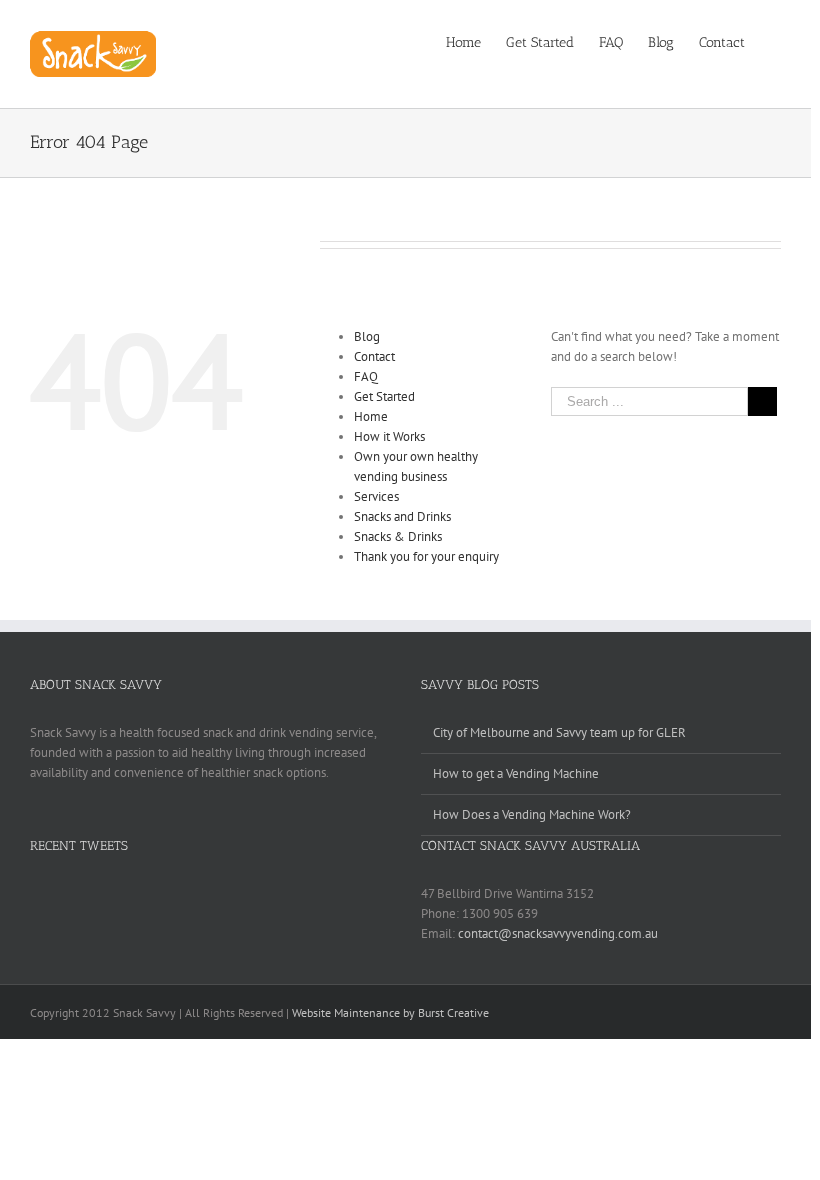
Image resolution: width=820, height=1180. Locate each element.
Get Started (384, 396)
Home (371, 416)
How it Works (389, 436)
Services (376, 496)
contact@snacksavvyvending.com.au (558, 933)
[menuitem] (476, 41)
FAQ (366, 376)
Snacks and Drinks (402, 516)
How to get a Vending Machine (516, 773)
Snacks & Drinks (398, 536)
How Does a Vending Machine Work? (532, 814)
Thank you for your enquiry (426, 556)
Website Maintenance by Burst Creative (390, 1012)
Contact (374, 356)
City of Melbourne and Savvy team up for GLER (559, 732)
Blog (367, 336)
